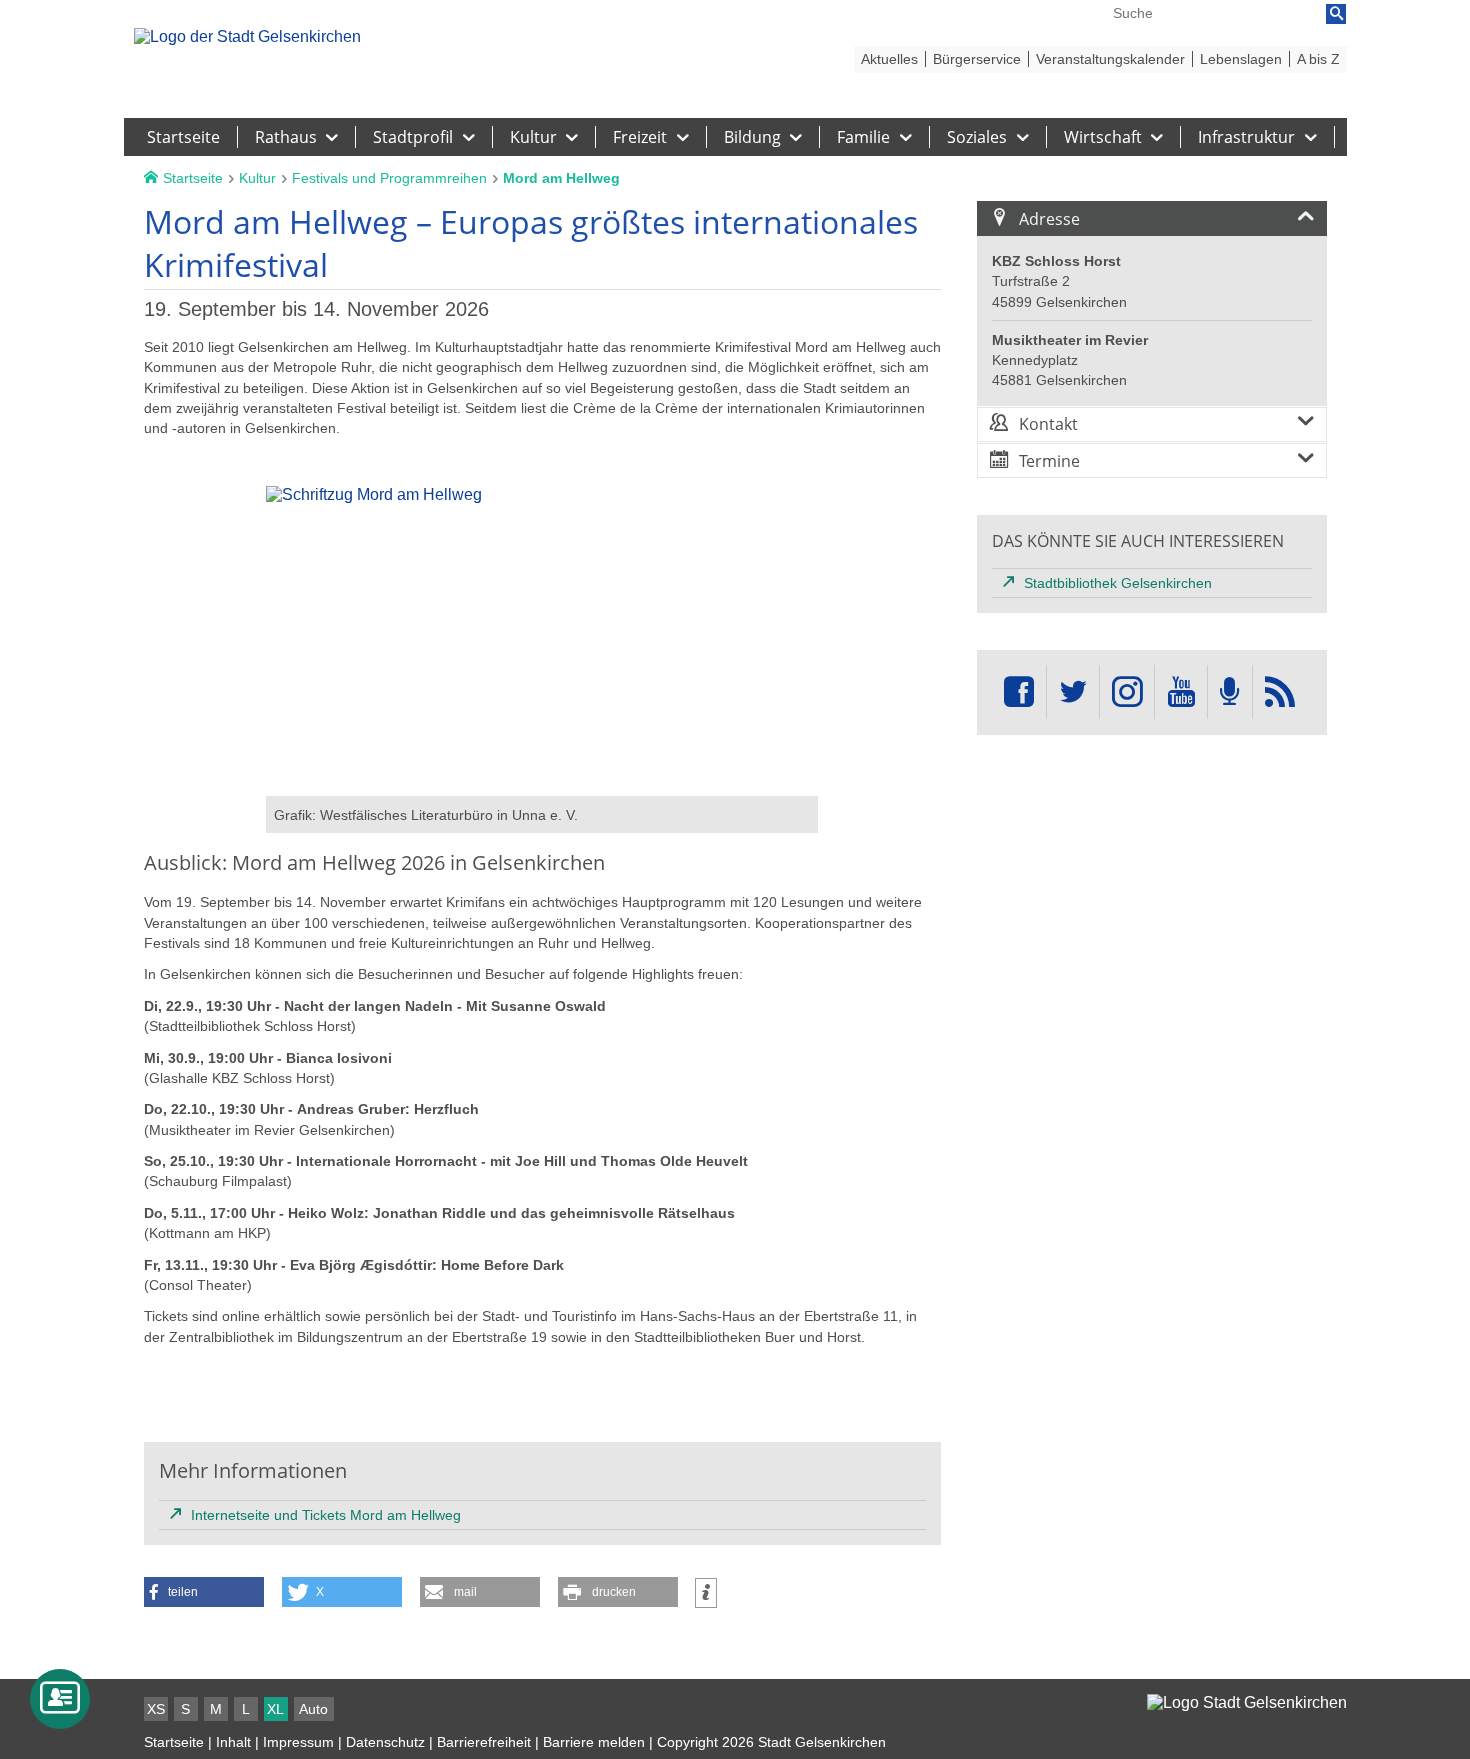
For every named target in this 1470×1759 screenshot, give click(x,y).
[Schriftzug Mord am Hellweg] (542, 786)
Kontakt (1048, 424)
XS (156, 1709)
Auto (313, 1709)
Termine (1049, 461)
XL (275, 1709)
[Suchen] (1336, 14)
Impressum (298, 1742)
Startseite (174, 1742)
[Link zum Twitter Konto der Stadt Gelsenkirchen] (1073, 692)
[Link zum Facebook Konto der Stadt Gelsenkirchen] (1019, 692)
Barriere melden (594, 1742)
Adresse (1049, 219)
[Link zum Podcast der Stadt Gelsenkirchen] (1230, 692)
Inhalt (233, 1742)
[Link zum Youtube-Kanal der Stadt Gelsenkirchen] (1180, 692)
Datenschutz (385, 1742)
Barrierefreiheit (484, 1742)
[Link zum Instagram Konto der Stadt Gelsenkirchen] (1127, 692)
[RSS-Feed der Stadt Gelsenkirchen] (1280, 692)
